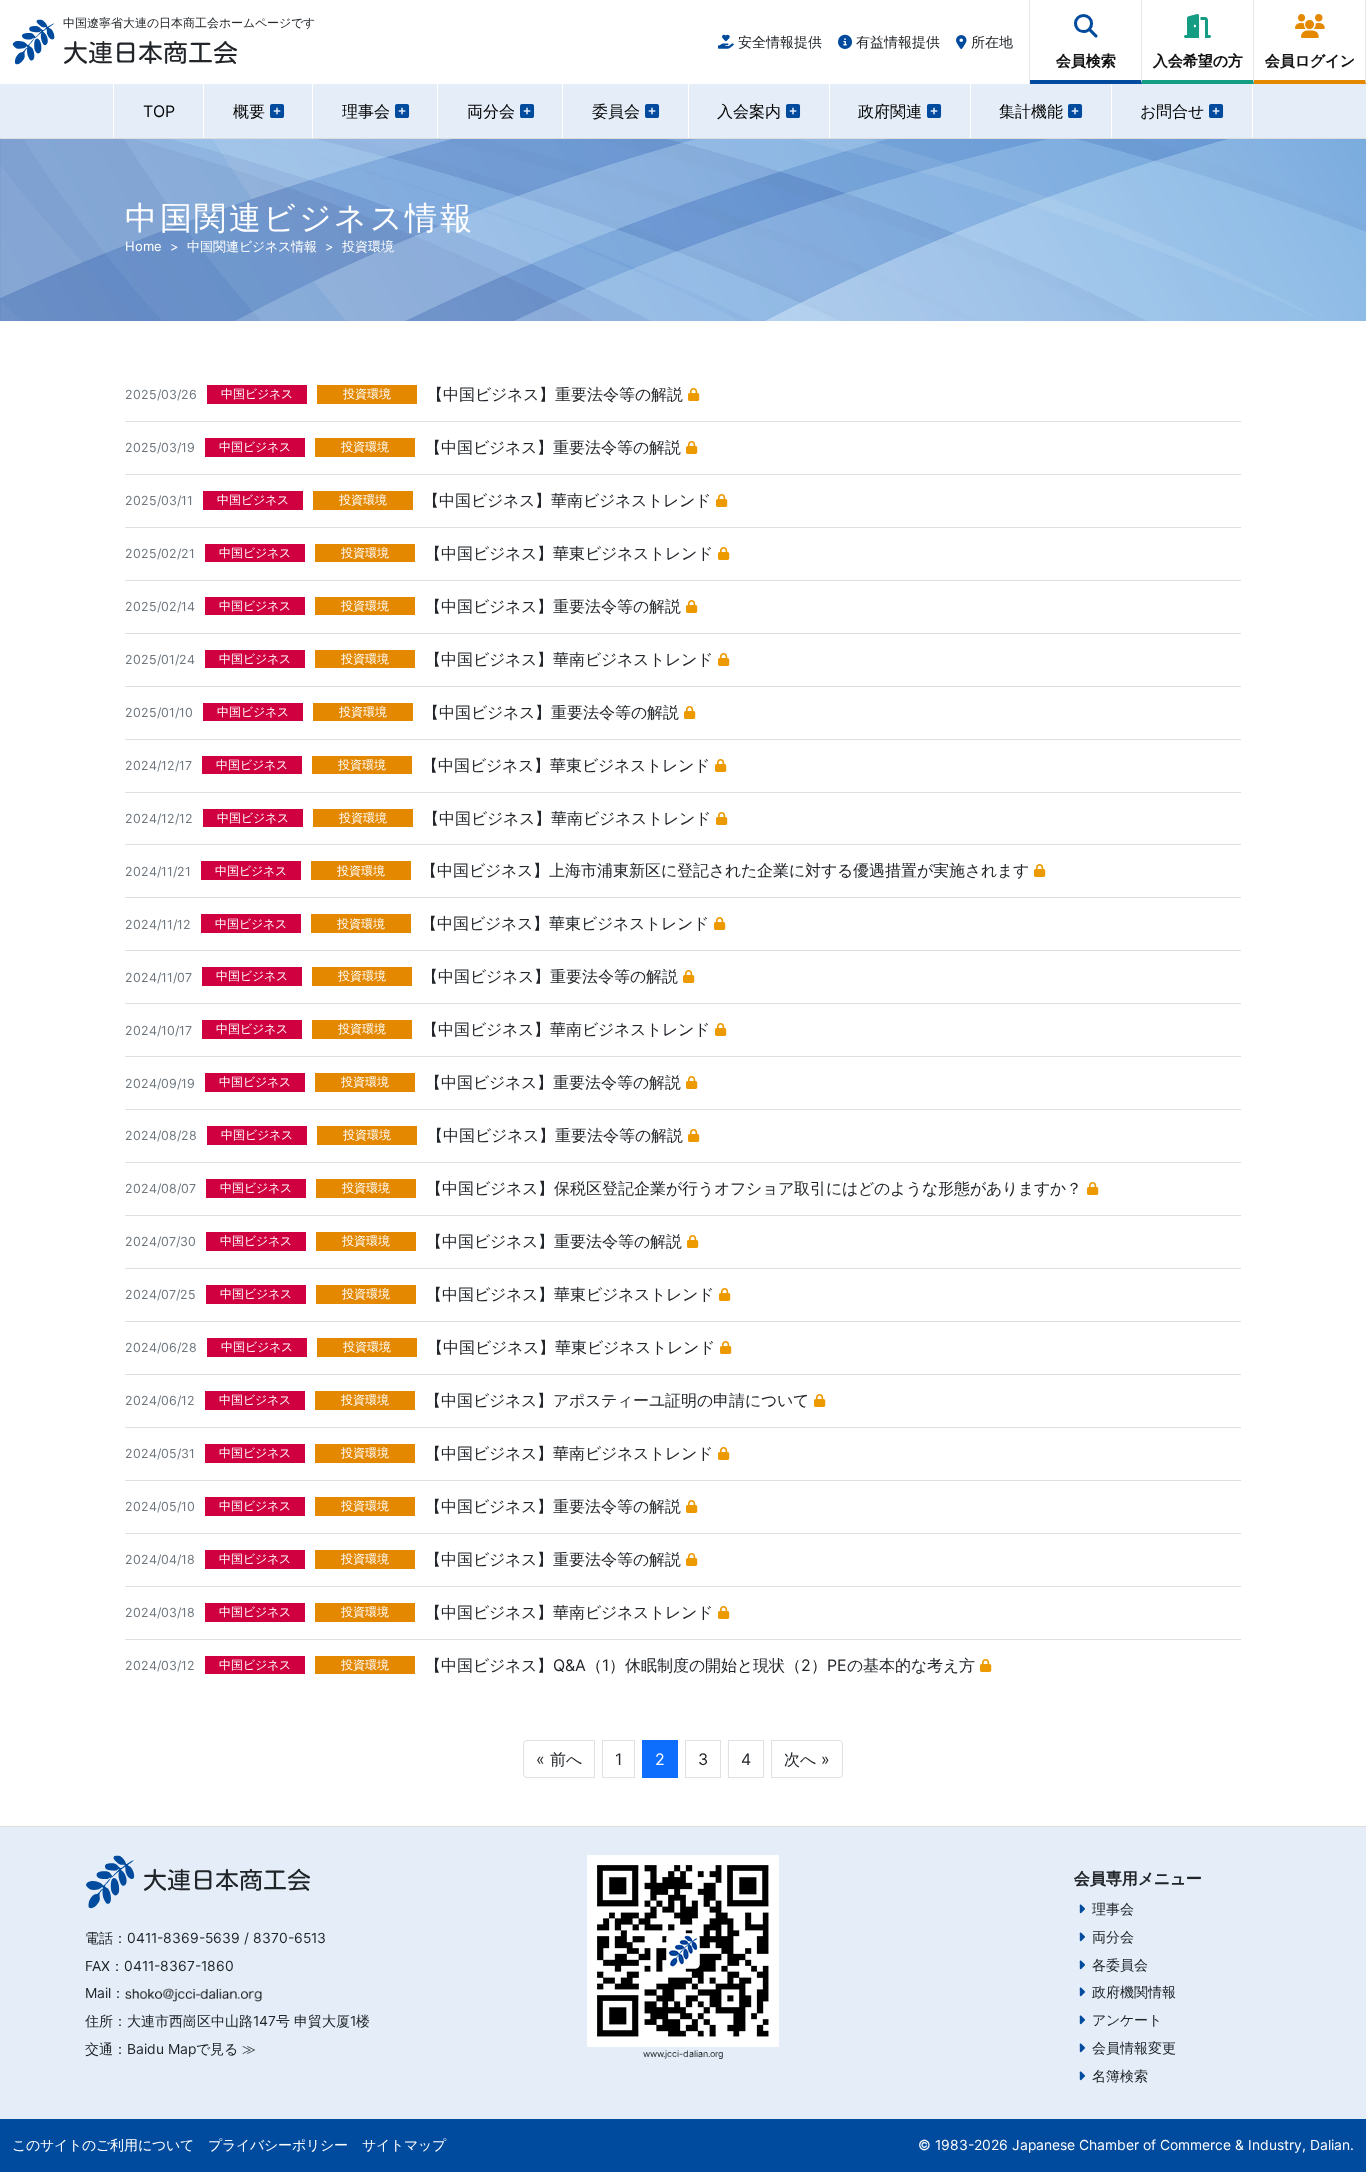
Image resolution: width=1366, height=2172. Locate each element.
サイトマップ (404, 2145)
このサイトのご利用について (103, 2145)
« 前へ (559, 1759)
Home (143, 246)
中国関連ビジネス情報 (252, 246)
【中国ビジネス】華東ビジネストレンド (571, 553)
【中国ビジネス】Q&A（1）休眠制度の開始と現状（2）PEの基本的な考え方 (702, 1665)
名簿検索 (1120, 2076)
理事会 (1113, 1909)
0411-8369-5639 (183, 1938)
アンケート (1127, 2020)
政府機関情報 (1134, 1992)
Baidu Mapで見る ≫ (191, 2049)
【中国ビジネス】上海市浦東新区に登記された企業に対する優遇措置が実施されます (727, 870)
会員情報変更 (1134, 2048)
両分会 (1113, 1937)
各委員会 (1120, 1965)
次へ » (807, 1759)
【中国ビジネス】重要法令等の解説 (557, 394)
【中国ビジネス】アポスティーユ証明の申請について (619, 1400)
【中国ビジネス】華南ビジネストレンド (569, 500)
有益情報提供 (896, 41)
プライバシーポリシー (278, 2145)
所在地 (990, 41)
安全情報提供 (778, 41)
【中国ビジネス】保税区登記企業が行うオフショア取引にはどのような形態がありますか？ (756, 1188)
